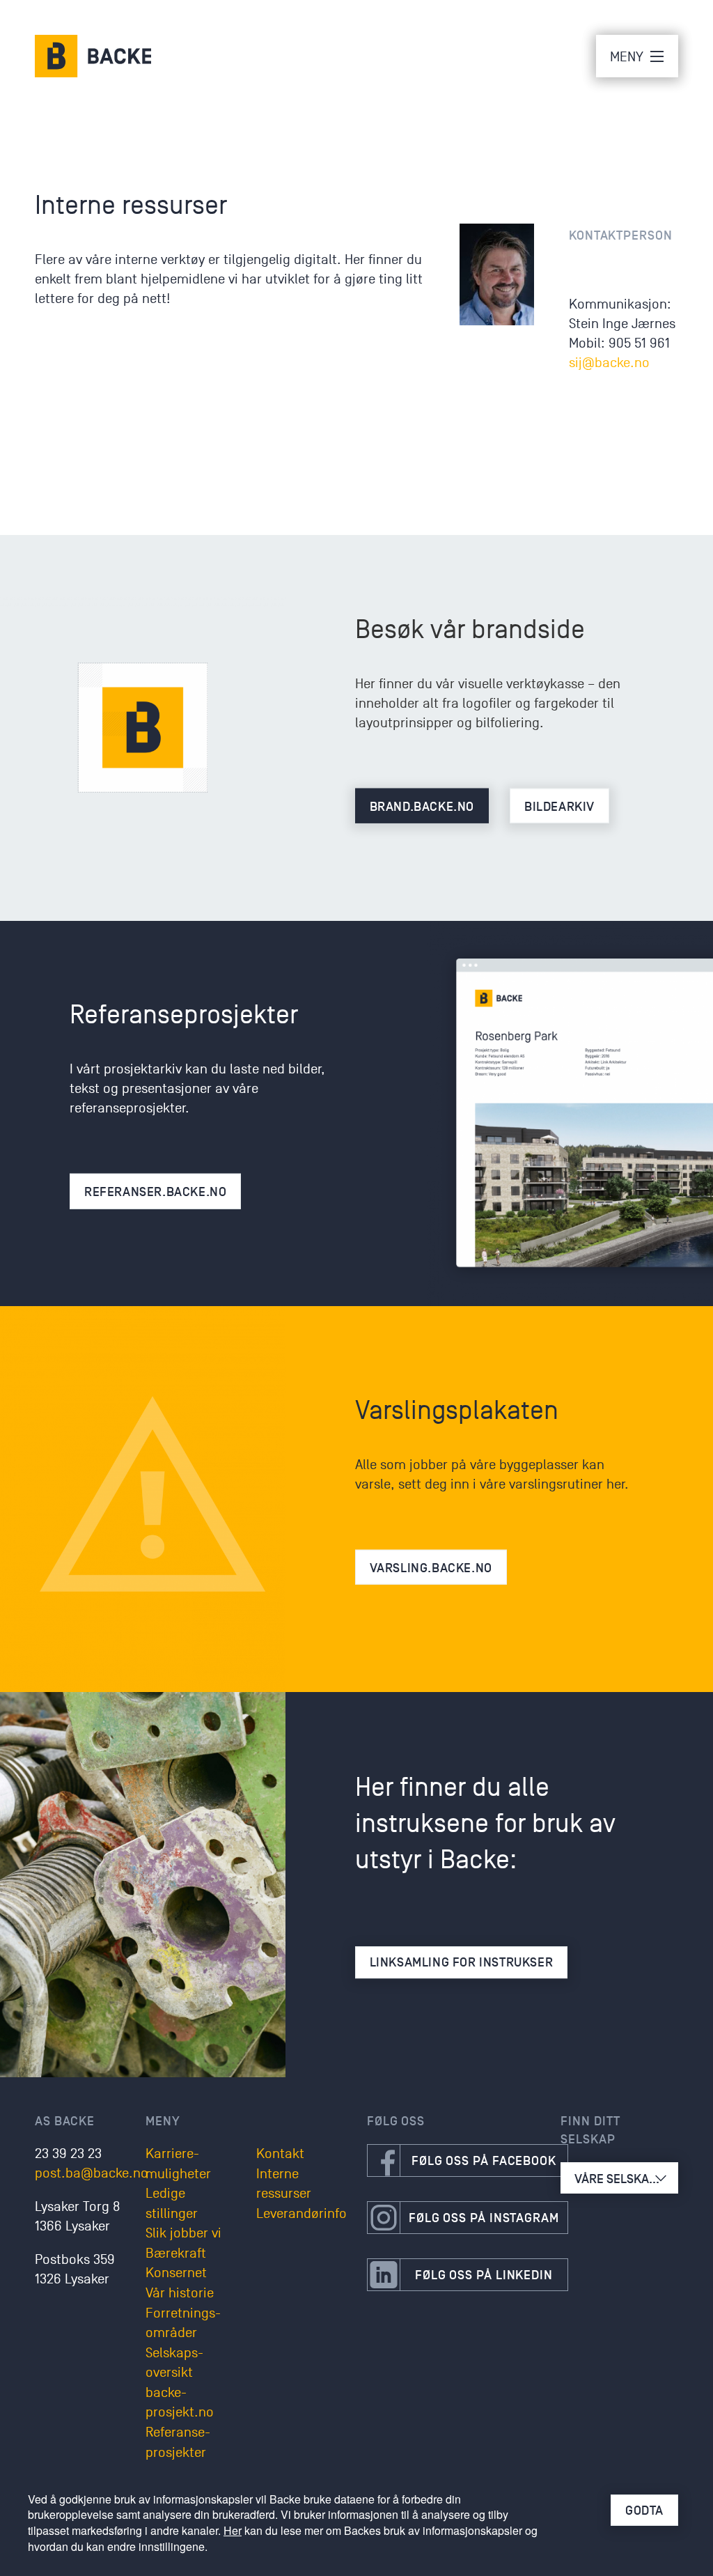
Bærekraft (176, 2253)
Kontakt (280, 2154)
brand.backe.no (422, 807)
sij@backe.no (609, 363)
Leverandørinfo (301, 2214)
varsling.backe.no (431, 1568)
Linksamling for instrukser (462, 1962)
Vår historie (180, 2293)
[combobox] (619, 2178)
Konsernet (176, 2273)
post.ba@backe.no (92, 2173)
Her (233, 2530)
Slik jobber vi (183, 2233)
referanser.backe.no (155, 1192)
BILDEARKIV (559, 807)
